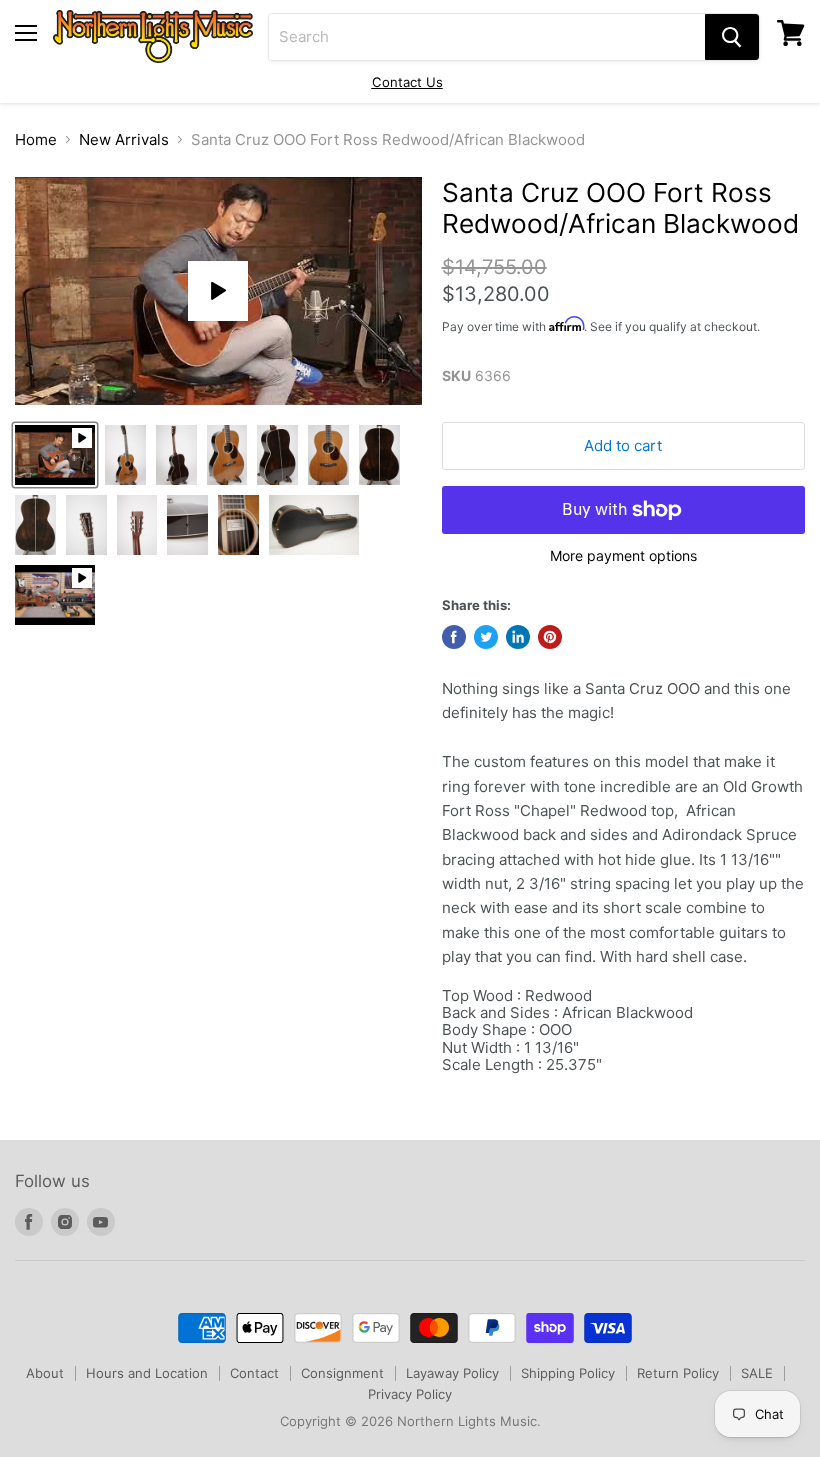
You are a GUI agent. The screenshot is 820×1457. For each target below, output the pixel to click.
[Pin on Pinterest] (550, 637)
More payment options (623, 556)
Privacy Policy (410, 1394)
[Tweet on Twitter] (486, 637)
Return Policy (678, 1373)
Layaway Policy (452, 1373)
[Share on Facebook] (454, 637)
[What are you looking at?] (732, 37)
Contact (254, 1373)
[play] (218, 291)
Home (36, 139)
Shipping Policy (568, 1373)
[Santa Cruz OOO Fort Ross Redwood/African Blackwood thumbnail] (55, 455)
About (45, 1373)
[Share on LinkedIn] (518, 637)
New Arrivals (124, 139)
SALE (757, 1373)
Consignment (342, 1373)
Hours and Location (147, 1373)
